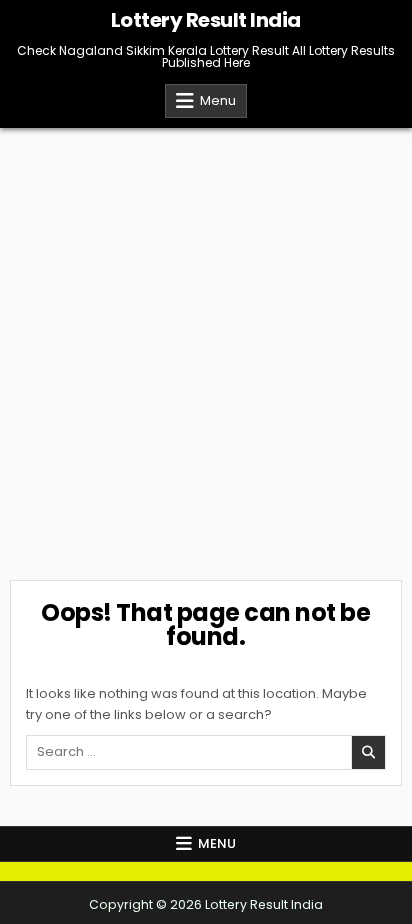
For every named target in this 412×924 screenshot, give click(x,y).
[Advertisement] (206, 344)
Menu (218, 100)
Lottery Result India (206, 20)
